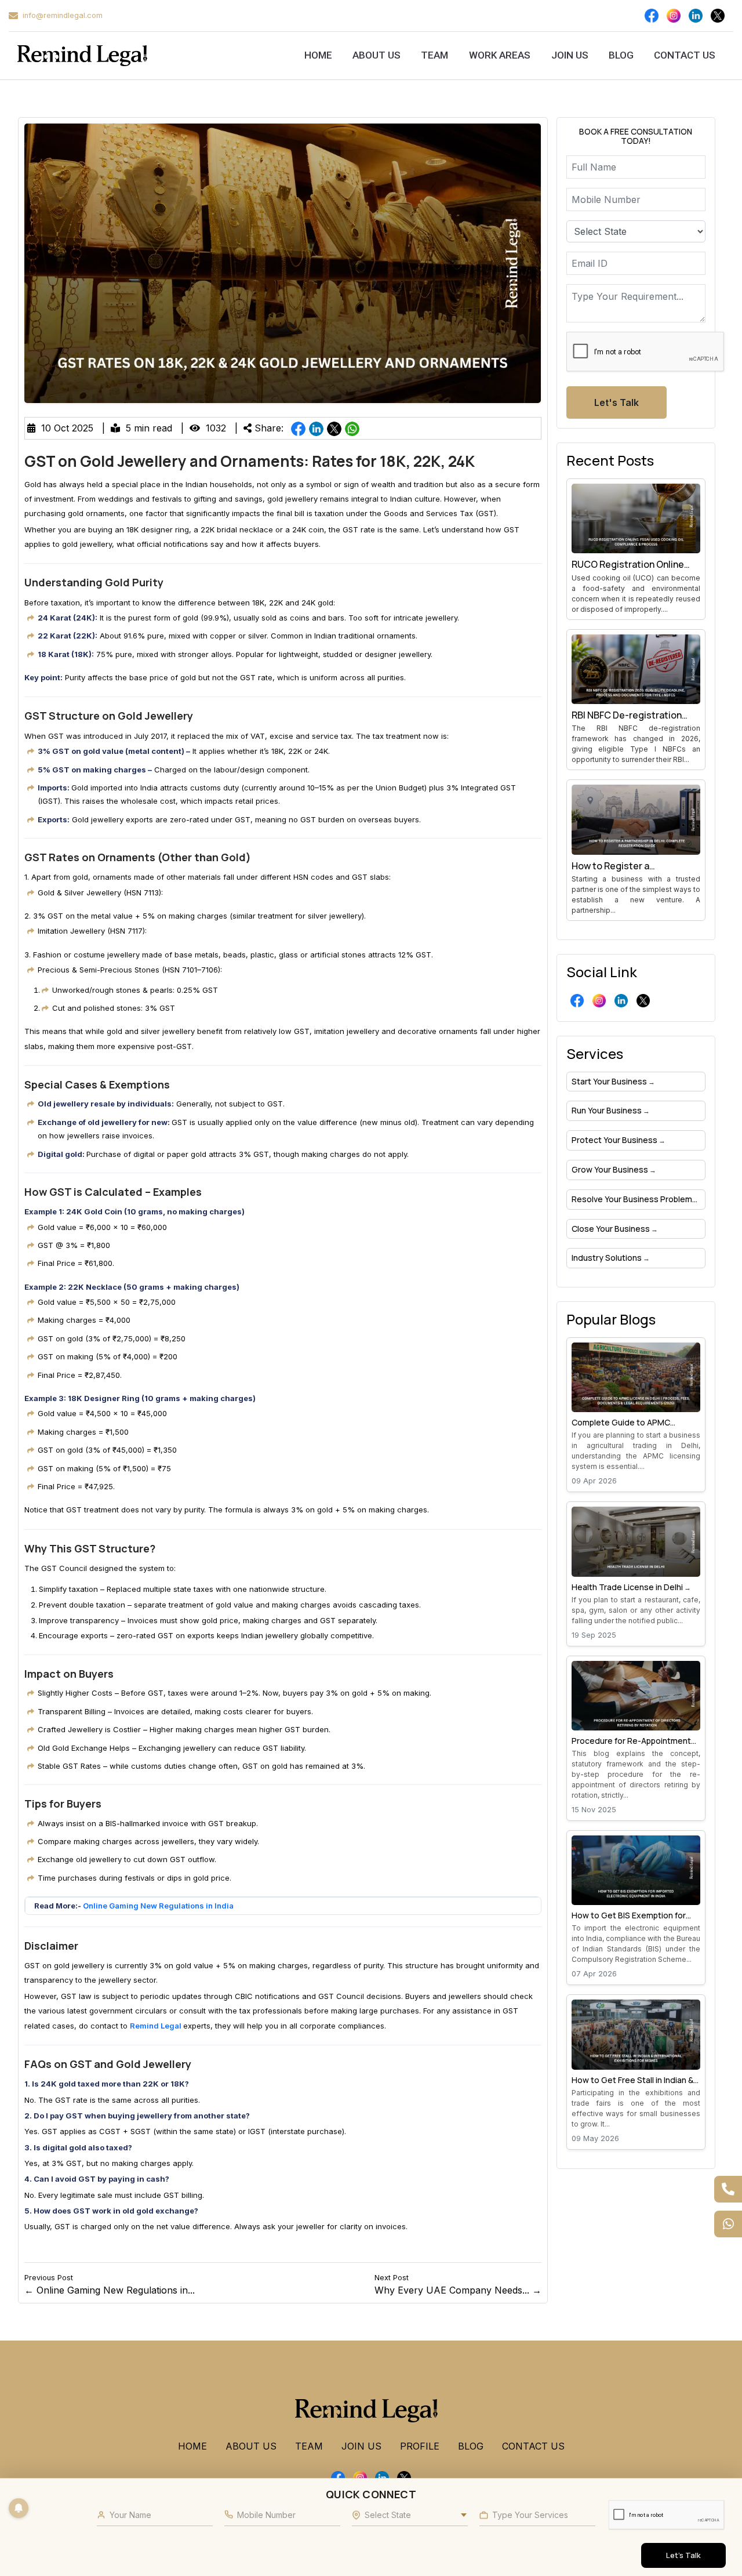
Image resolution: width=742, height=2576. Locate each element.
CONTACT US (685, 55)
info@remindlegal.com (63, 15)
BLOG (621, 55)
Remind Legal (157, 2026)
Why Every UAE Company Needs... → (458, 2285)
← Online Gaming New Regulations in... (110, 2285)
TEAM (435, 55)
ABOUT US (377, 55)
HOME (318, 55)
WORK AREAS (500, 55)
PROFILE (420, 2446)
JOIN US (570, 55)
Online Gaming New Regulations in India (158, 1906)
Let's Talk (616, 402)
